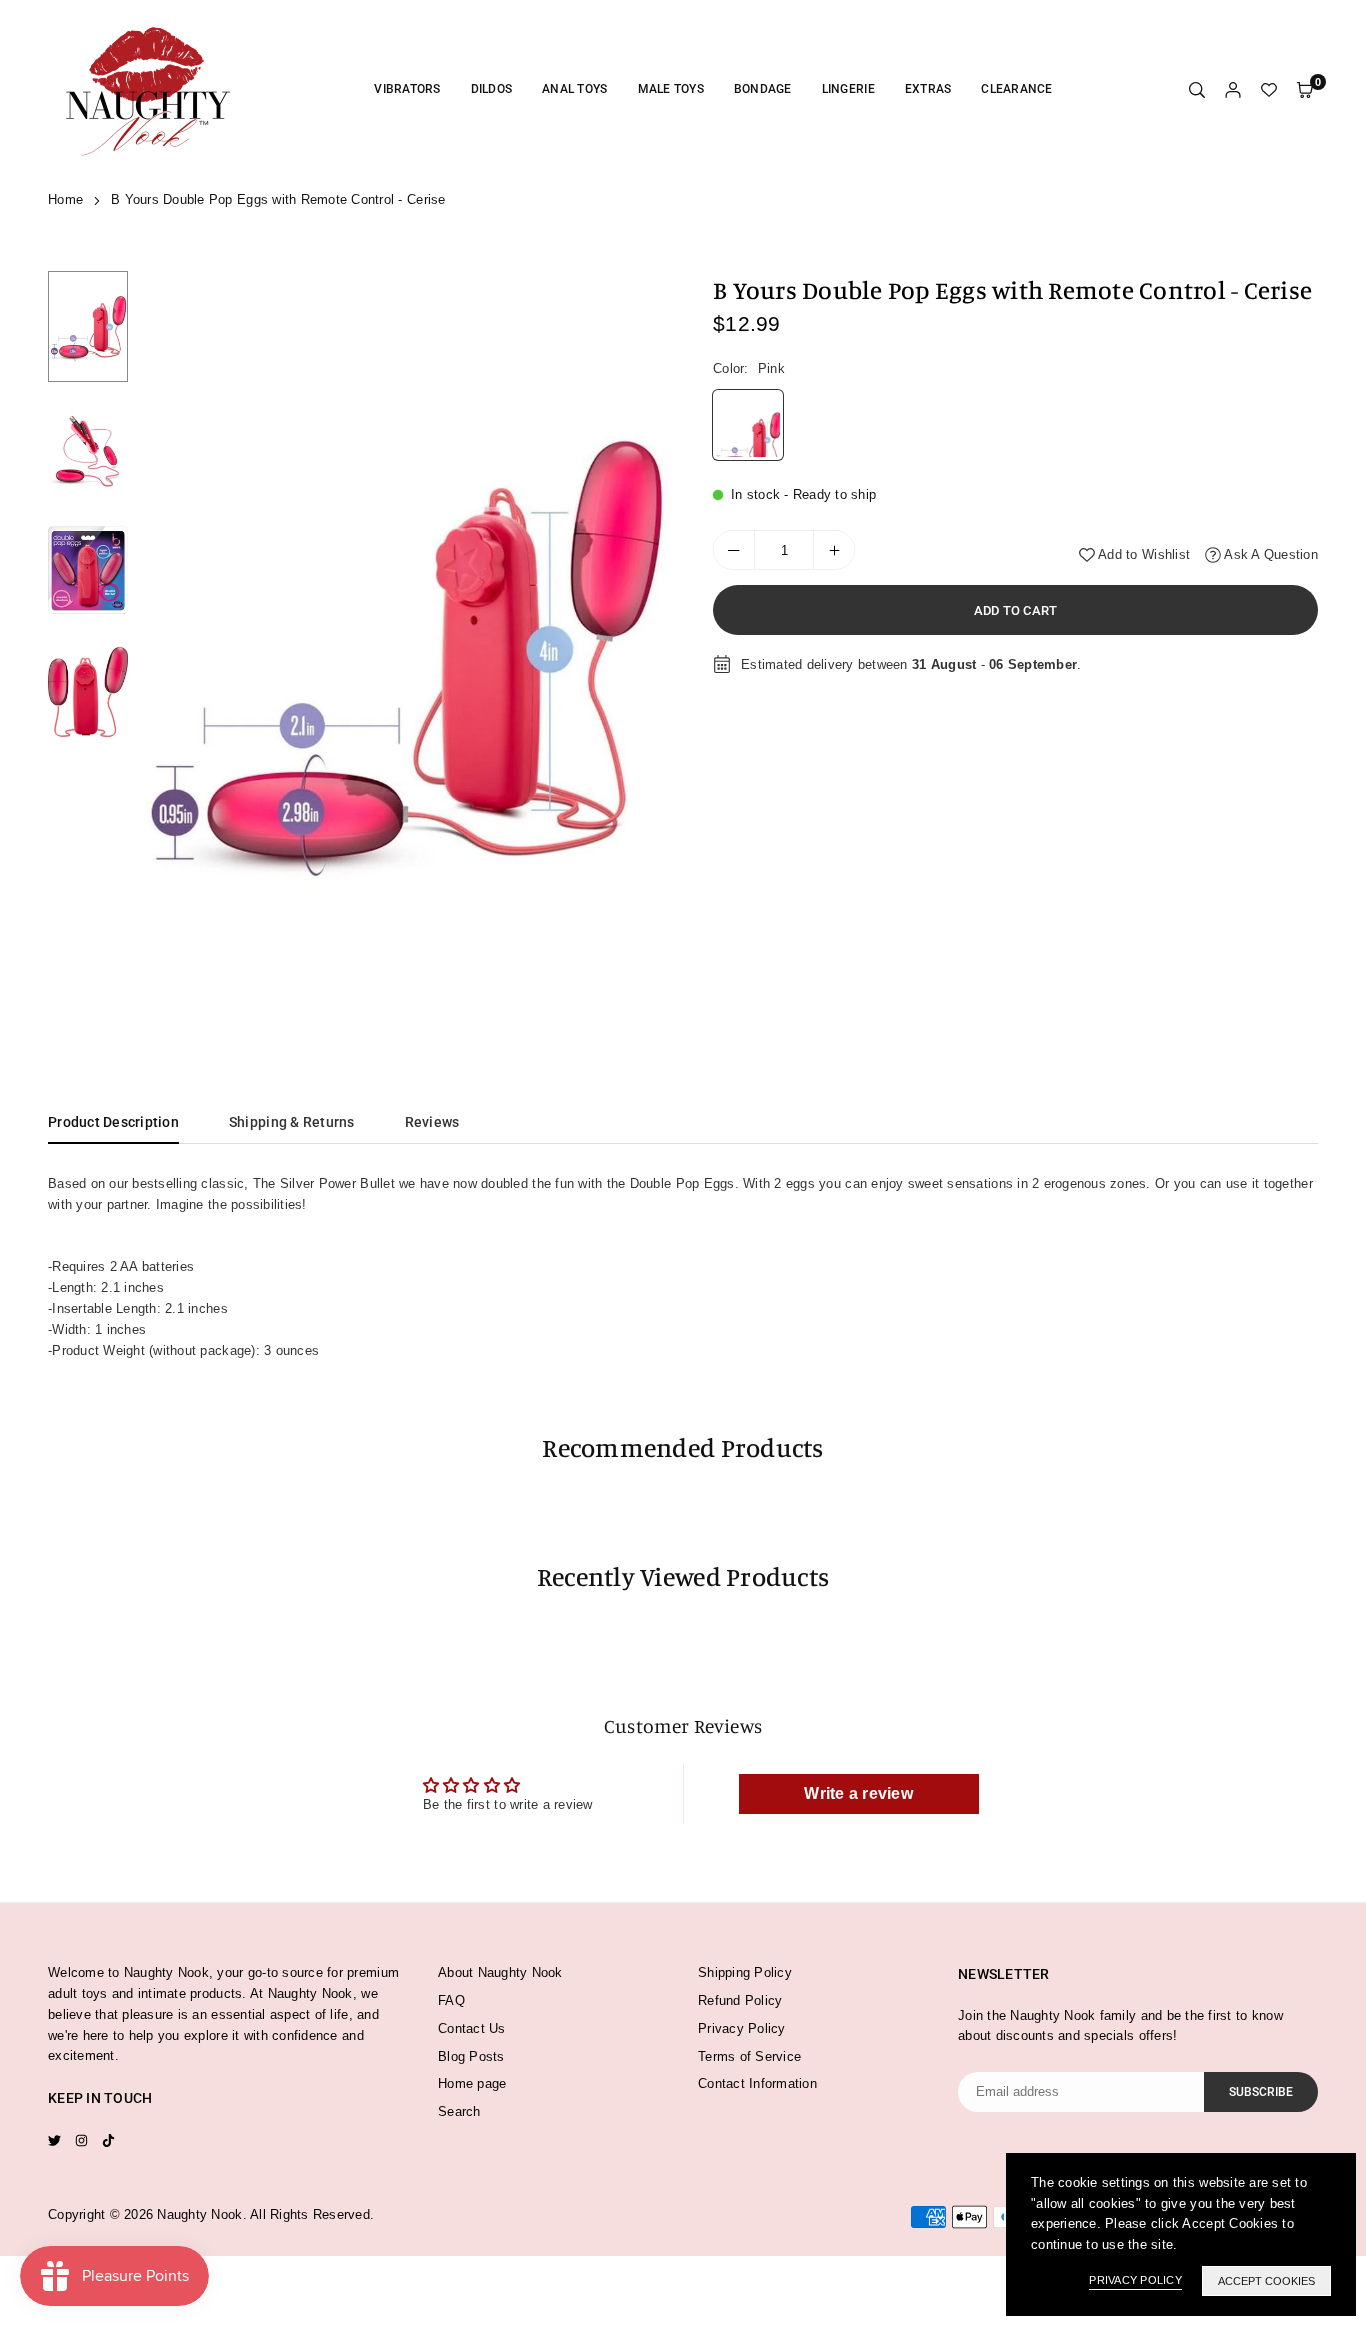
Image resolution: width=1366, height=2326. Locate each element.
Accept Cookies (1266, 2281)
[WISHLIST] (1269, 90)
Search (459, 2111)
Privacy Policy (742, 2028)
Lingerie (848, 89)
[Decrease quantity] (734, 550)
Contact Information (757, 2083)
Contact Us (472, 2028)
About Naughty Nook (500, 1972)
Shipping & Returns (292, 1122)
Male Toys (671, 89)
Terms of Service (749, 2056)
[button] (640, 647)
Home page (472, 2083)
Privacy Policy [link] (1135, 2280)
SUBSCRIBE (1261, 2092)
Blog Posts (471, 2056)
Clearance (1016, 89)
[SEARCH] (1197, 90)
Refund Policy (740, 2000)
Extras (928, 89)
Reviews (432, 1122)
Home (65, 199)
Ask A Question (1269, 554)
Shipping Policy (745, 1972)
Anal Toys (574, 89)
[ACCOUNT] (1233, 90)
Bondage (763, 89)
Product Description (113, 1122)
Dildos (492, 89)
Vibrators (407, 89)
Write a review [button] (858, 1793)
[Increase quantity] (834, 550)
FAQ (451, 2000)
